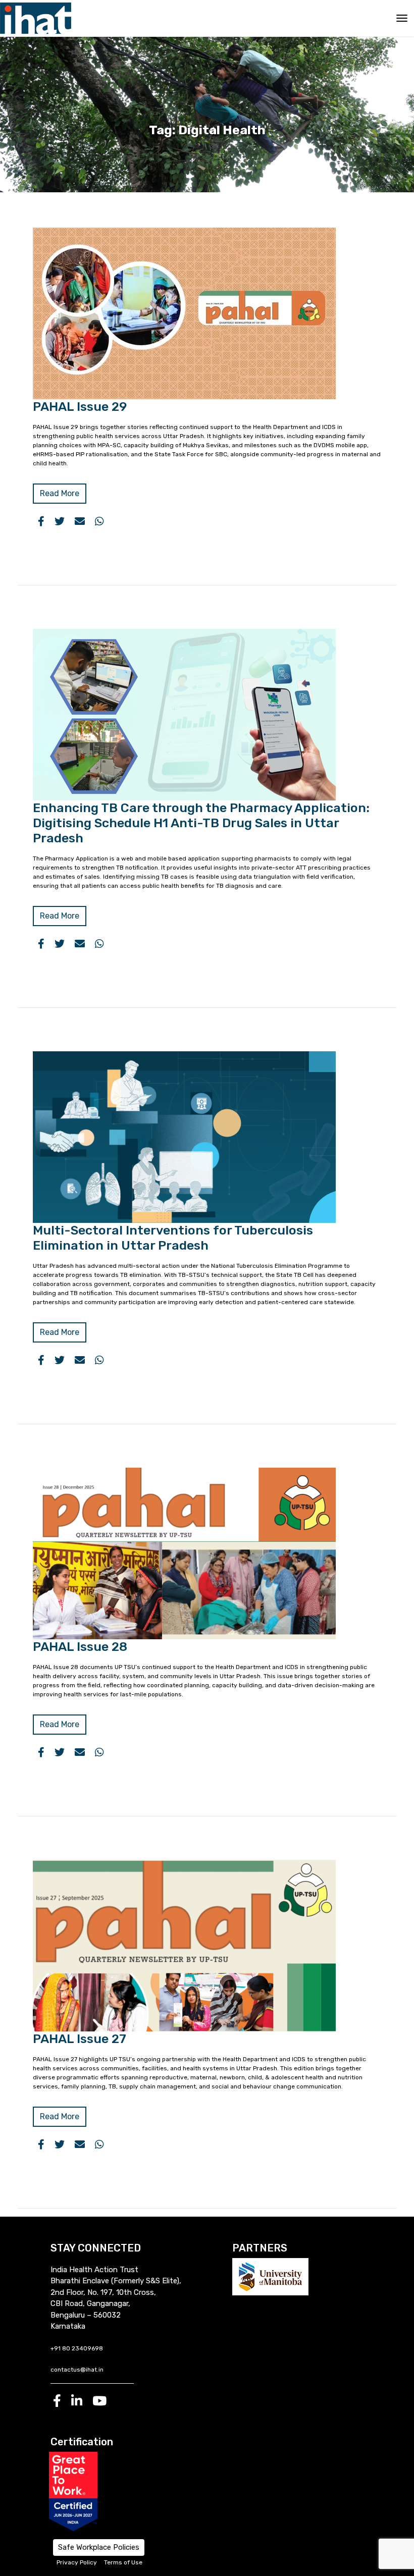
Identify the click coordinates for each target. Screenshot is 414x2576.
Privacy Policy (77, 2562)
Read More (60, 493)
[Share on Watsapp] (99, 521)
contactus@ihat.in (77, 2370)
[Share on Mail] (80, 521)
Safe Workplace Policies (99, 2547)
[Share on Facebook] (41, 521)
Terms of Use (123, 2562)
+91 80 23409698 (77, 2348)
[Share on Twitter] (60, 521)
